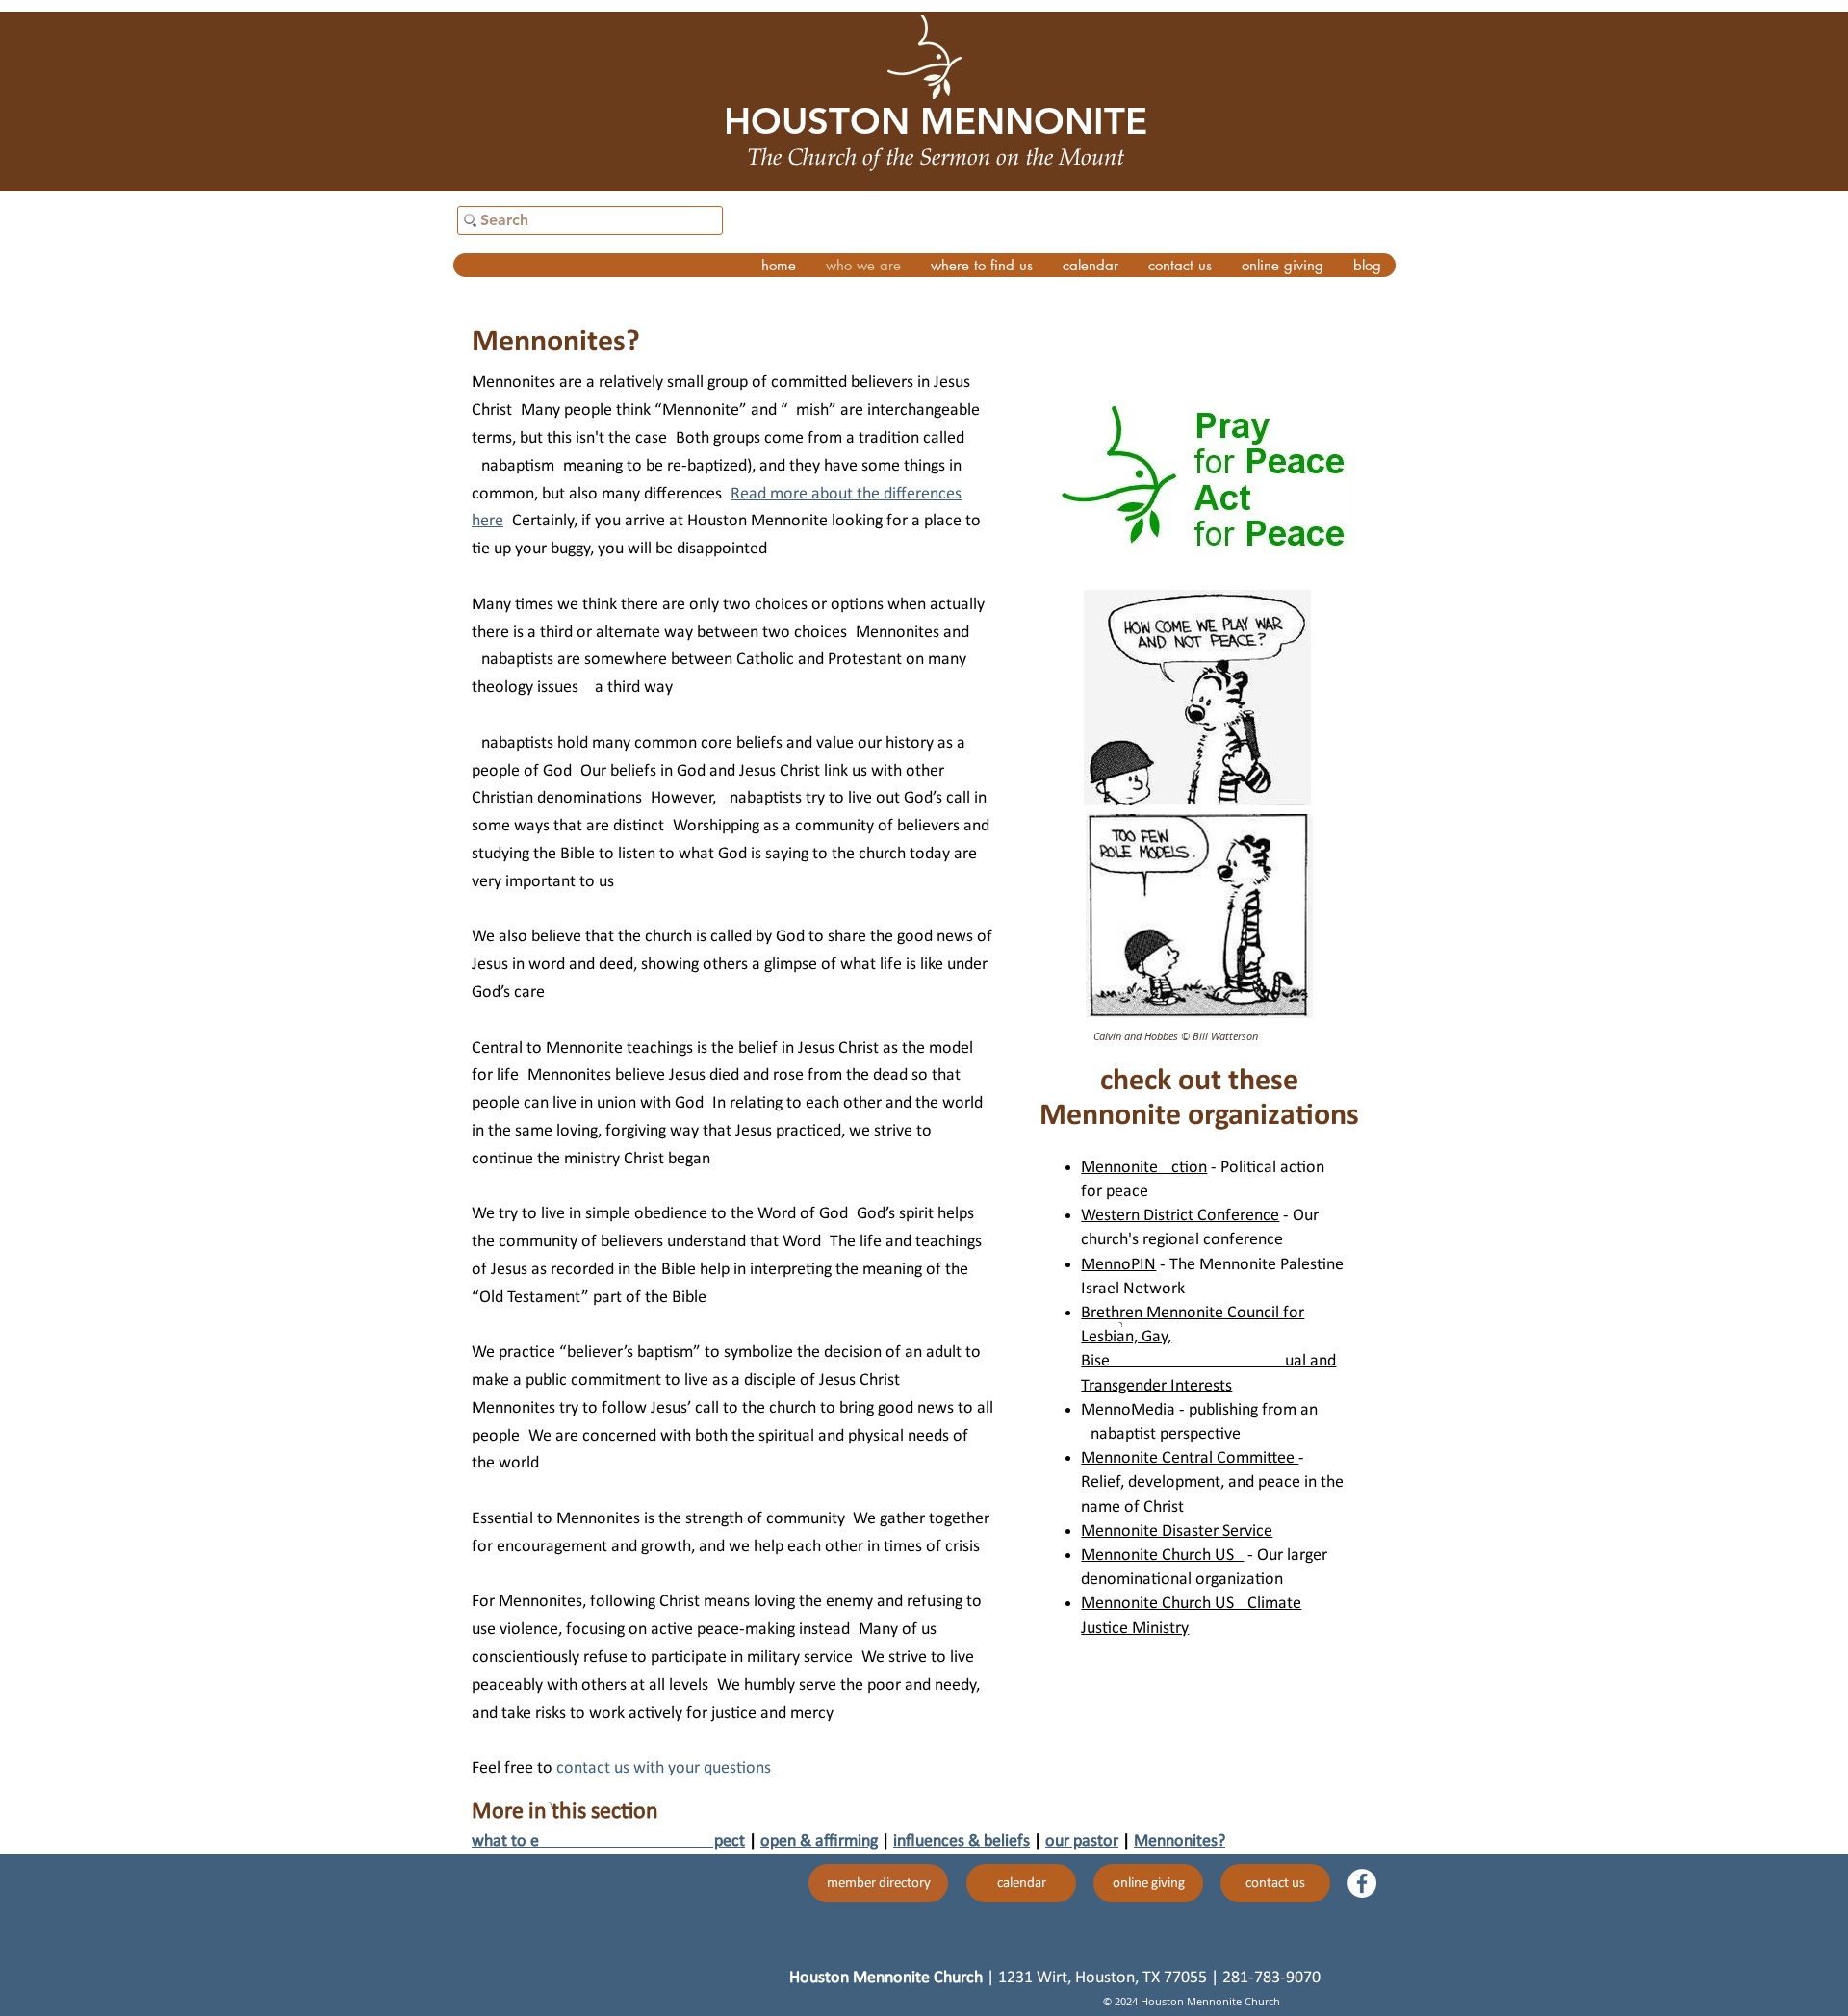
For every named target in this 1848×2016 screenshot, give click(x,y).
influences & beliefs (962, 1841)
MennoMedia (1128, 1410)
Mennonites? (1180, 1841)
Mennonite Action (1144, 1168)
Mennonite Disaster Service (1177, 1531)
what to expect (608, 1841)
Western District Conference (1180, 1216)
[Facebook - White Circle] (1362, 1883)
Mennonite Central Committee (1190, 1458)
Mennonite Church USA (1162, 1556)
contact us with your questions (664, 1768)
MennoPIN (1118, 1265)
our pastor (1082, 1841)
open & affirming (819, 1841)
